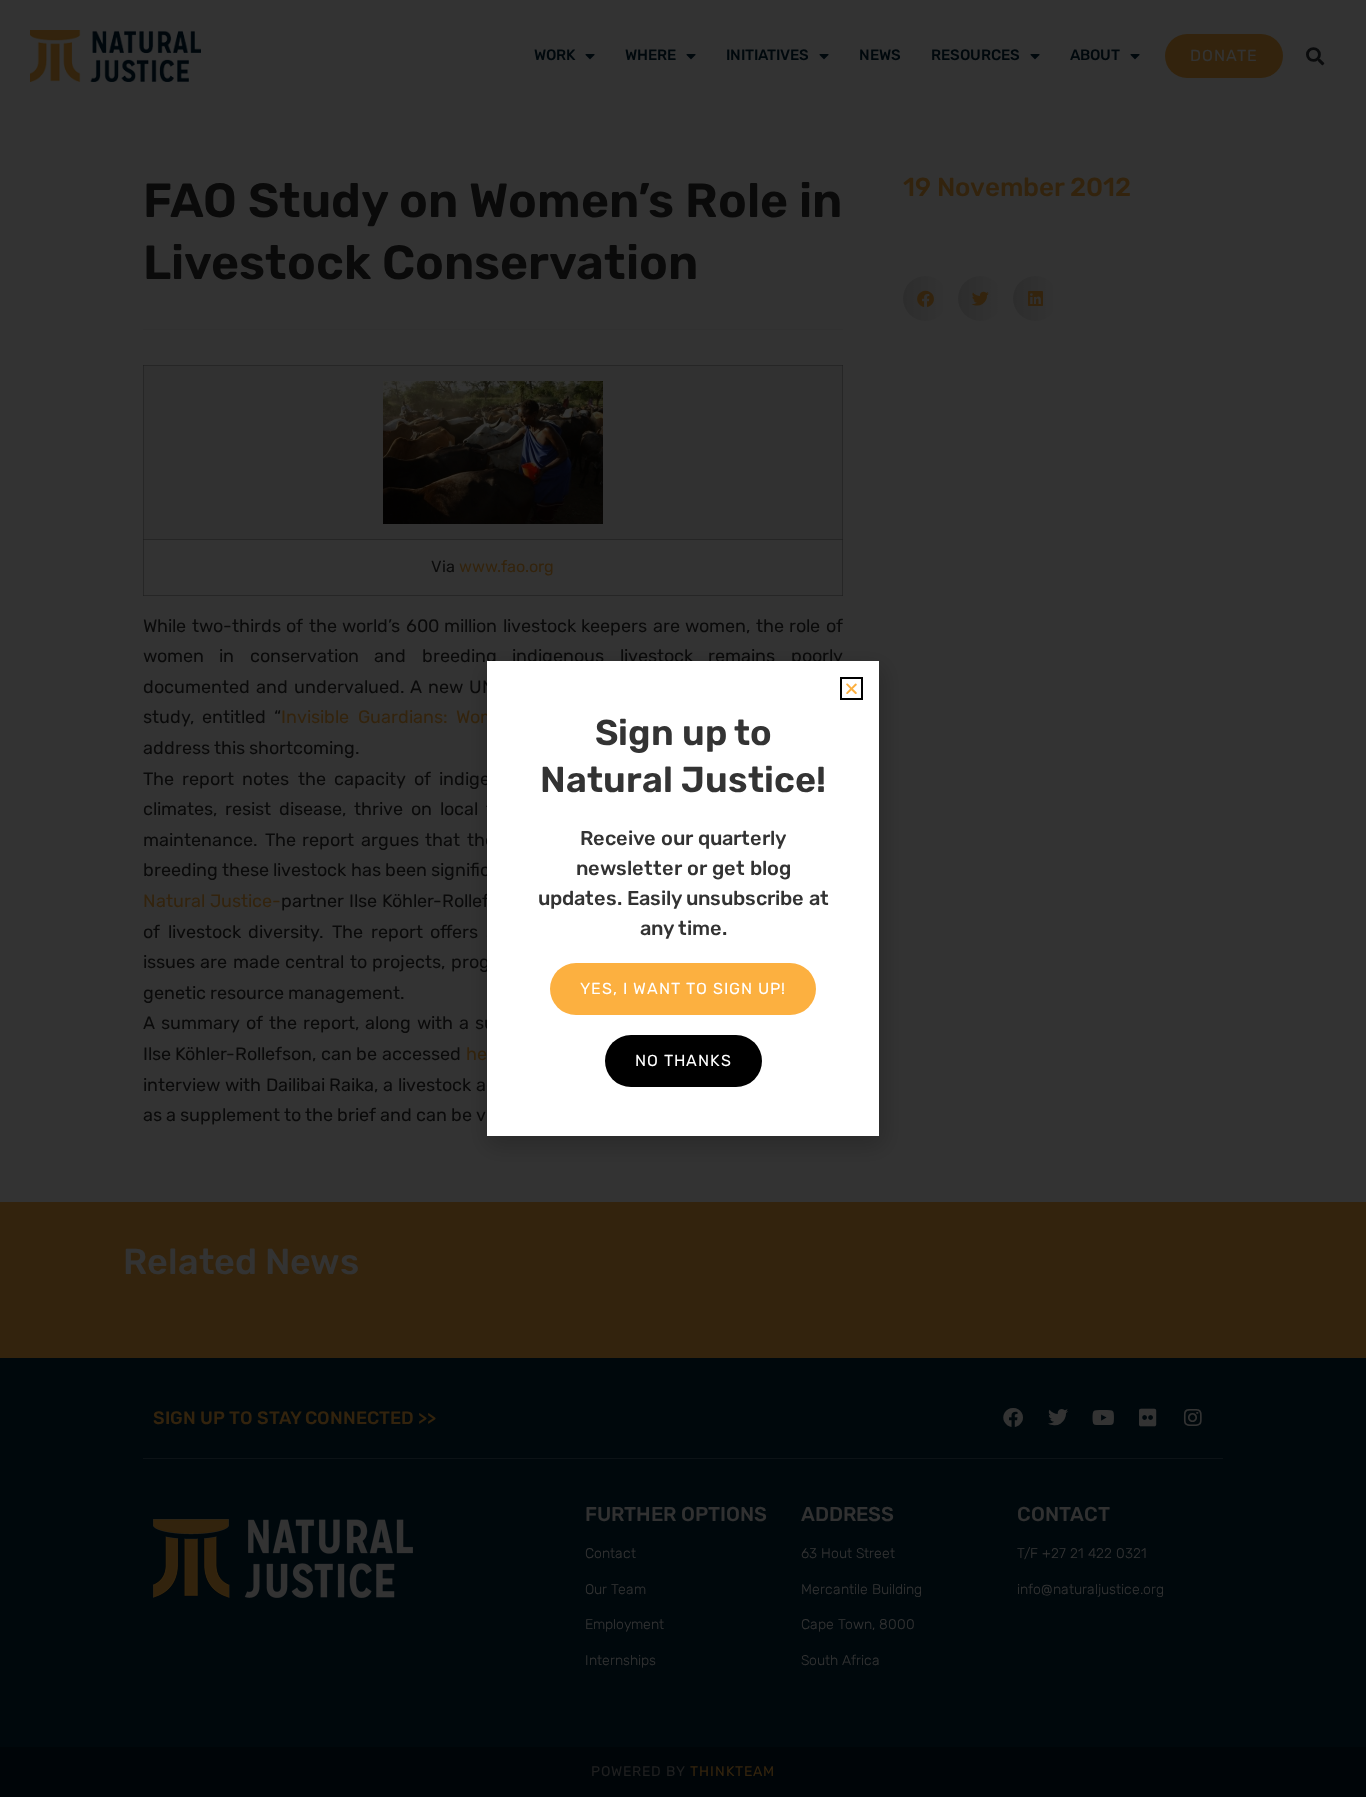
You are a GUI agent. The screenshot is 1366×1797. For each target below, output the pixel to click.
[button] (851, 688)
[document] (683, 898)
